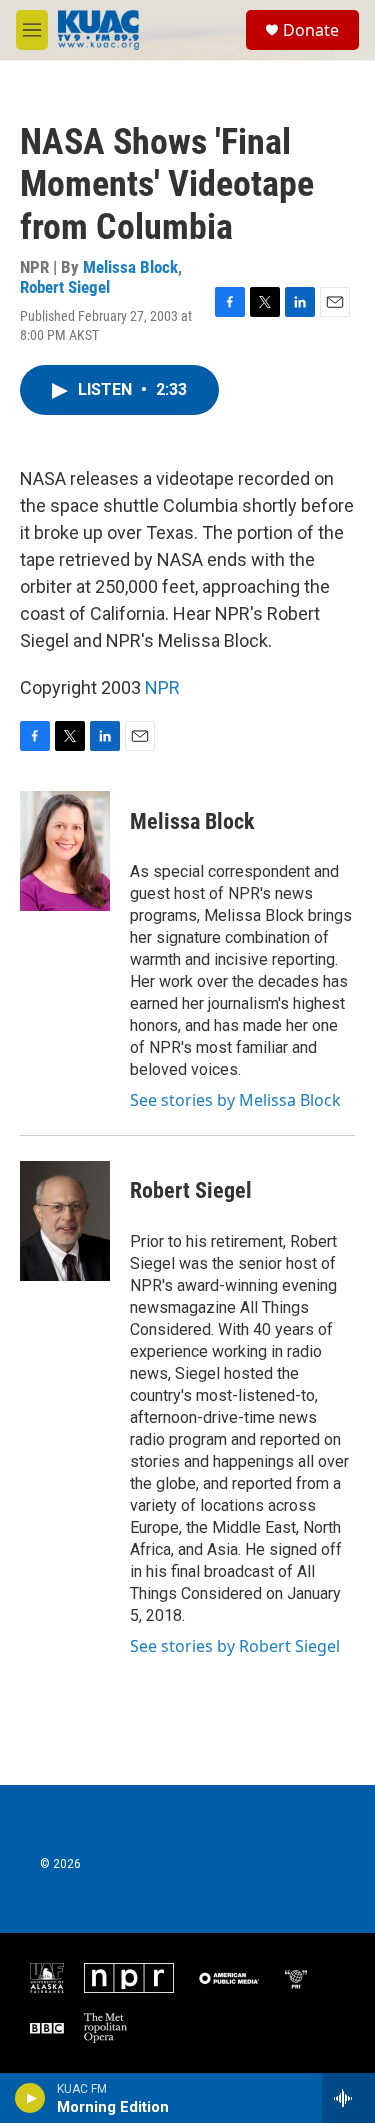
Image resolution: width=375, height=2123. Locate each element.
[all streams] (348, 2098)
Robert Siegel (65, 287)
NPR (162, 687)
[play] (30, 2098)
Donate (311, 30)
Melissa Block (130, 267)
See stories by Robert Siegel (235, 1646)
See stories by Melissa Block (235, 1100)
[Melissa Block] (65, 851)
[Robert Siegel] (65, 1221)
